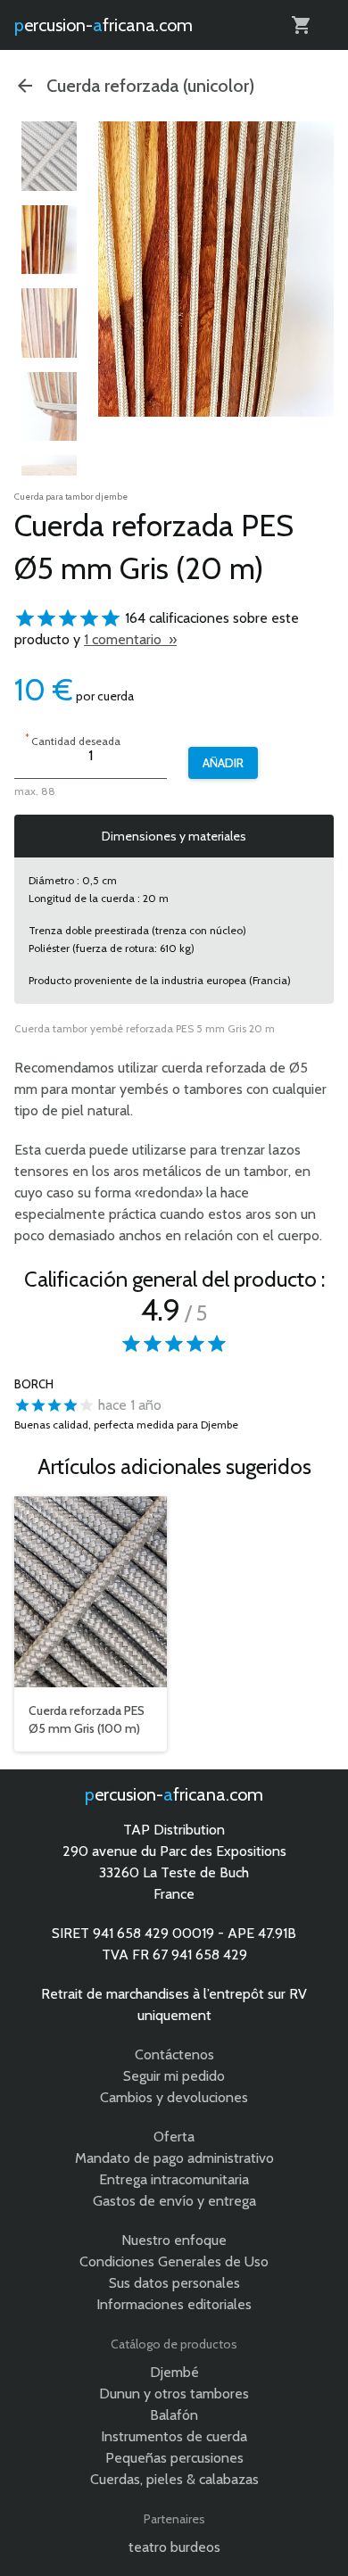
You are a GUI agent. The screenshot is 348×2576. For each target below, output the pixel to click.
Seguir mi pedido (174, 2076)
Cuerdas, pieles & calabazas (174, 2479)
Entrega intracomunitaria (174, 2179)
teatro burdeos (174, 2547)
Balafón (174, 2415)
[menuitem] (49, 156)
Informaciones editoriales (174, 2304)
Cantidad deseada (73, 739)
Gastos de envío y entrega (174, 2201)
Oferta (174, 2137)
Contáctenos (174, 2054)
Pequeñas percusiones (174, 2458)
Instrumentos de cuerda (174, 2436)
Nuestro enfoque (174, 2240)
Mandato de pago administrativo (174, 2158)
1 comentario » (130, 639)
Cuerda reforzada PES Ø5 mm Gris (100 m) (87, 1719)
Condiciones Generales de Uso (174, 2261)
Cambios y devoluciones (174, 2097)
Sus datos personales (174, 2283)
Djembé (174, 2372)
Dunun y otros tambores (174, 2394)
